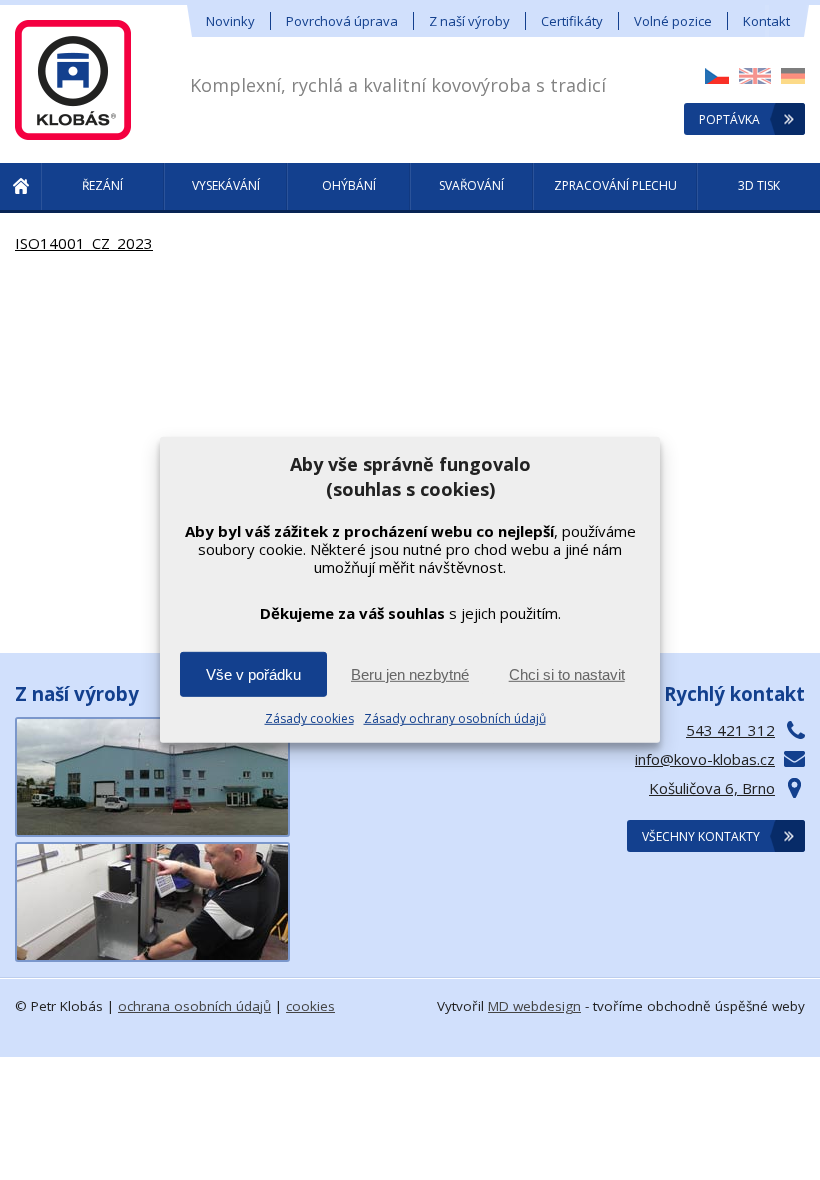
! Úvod (20, 188)
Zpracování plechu (615, 185)
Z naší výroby (469, 21)
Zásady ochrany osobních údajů (455, 718)
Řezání (102, 185)
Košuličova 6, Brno (712, 788)
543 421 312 (730, 730)
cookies (310, 1006)
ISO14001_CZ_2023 (84, 243)
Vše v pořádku (253, 674)
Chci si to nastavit (567, 674)
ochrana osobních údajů (194, 1006)
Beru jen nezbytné (410, 674)
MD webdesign (534, 1006)
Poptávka (729, 119)
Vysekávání (226, 185)
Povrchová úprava (342, 21)
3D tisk (759, 185)
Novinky (230, 21)
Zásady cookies (309, 718)
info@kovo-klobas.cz (705, 759)
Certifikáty (572, 21)
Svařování (471, 185)
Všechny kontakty (701, 836)
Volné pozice (673, 21)
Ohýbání (349, 185)
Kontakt (766, 21)
